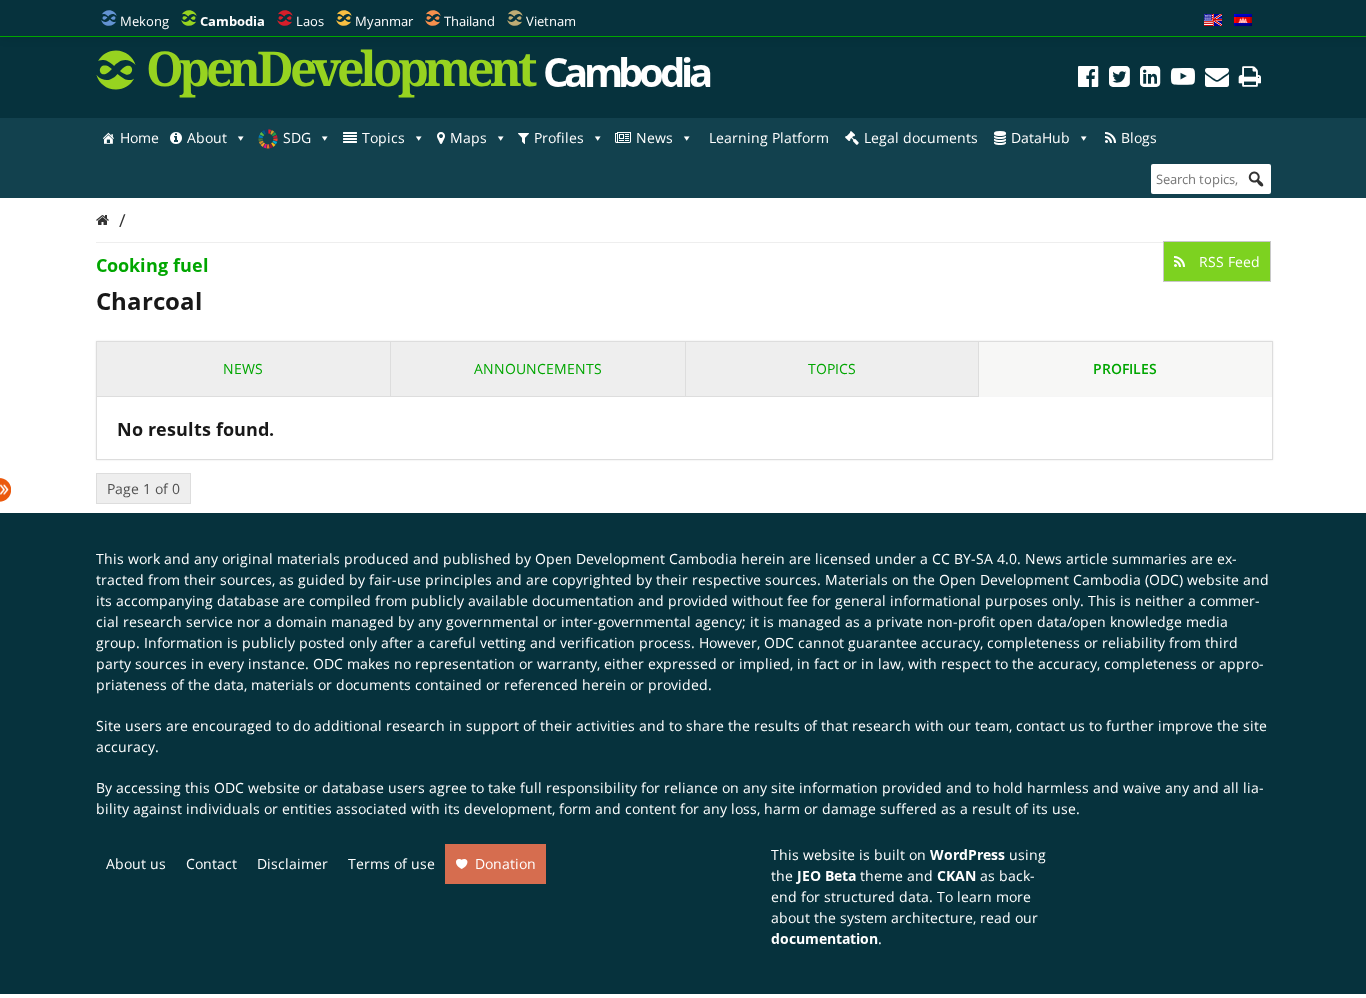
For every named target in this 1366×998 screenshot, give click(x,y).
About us (136, 863)
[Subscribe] (1217, 79)
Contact (211, 863)
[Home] (102, 219)
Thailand (469, 21)
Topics (383, 137)
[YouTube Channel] (1183, 79)
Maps (468, 137)
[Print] (1250, 79)
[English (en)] (1213, 21)
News (654, 137)
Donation (505, 863)
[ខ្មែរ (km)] (1243, 21)
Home (139, 137)
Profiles (559, 137)
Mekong (144, 21)
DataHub (1040, 137)
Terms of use (391, 863)
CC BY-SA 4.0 (974, 558)
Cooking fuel (152, 265)
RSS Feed (1227, 261)
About (207, 137)
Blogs (1139, 137)
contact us (1050, 725)
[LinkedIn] (1150, 79)
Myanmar (384, 21)
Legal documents (921, 137)
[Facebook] (1088, 79)
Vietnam (551, 21)
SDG (297, 137)
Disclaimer (292, 863)
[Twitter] (1119, 79)
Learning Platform (769, 137)
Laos (310, 21)
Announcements (538, 368)
